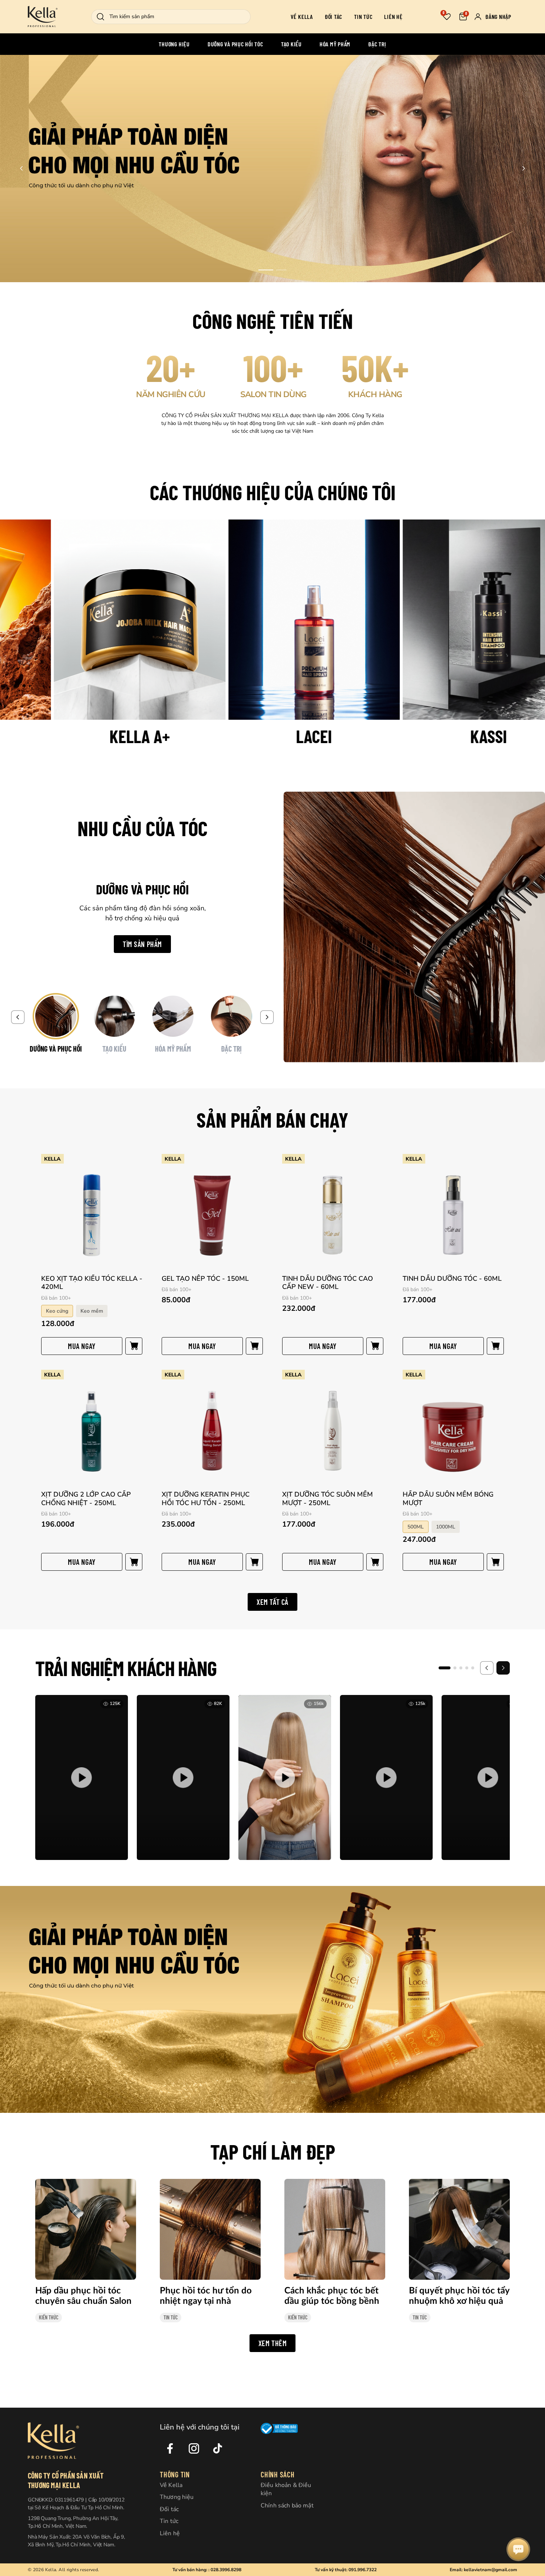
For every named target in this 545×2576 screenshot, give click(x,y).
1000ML (446, 1527)
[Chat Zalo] (518, 2549)
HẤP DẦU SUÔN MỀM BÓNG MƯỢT (448, 1499)
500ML (416, 1527)
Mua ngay (82, 1346)
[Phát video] (82, 1777)
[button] (266, 270)
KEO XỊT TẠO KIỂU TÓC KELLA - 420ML (92, 1283)
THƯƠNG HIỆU (174, 44)
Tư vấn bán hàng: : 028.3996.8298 (207, 2570)
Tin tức (363, 17)
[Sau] (503, 1668)
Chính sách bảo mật (287, 2506)
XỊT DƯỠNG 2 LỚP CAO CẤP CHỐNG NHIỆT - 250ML (86, 1499)
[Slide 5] (473, 1668)
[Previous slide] (22, 168)
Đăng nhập (498, 17)
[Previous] (18, 1017)
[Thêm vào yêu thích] (138, 1159)
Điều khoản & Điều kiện (286, 2489)
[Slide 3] (461, 1668)
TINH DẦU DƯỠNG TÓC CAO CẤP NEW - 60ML (328, 1283)
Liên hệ (393, 17)
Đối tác (333, 17)
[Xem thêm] (272, 169)
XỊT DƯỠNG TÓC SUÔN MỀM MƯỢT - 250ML (328, 1499)
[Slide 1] (445, 1668)
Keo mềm (92, 1311)
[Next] (267, 1017)
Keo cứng (57, 1311)
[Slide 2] (455, 1668)
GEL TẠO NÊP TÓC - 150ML (205, 1279)
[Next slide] (523, 168)
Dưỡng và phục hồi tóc (235, 44)
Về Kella (302, 17)
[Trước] (487, 1668)
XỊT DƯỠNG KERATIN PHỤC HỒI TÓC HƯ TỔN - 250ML (206, 1499)
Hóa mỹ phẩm (335, 44)
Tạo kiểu (291, 44)
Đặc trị (377, 44)
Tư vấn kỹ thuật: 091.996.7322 (346, 2570)
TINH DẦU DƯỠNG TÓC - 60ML (452, 1279)
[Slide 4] (467, 1668)
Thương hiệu (177, 2497)
